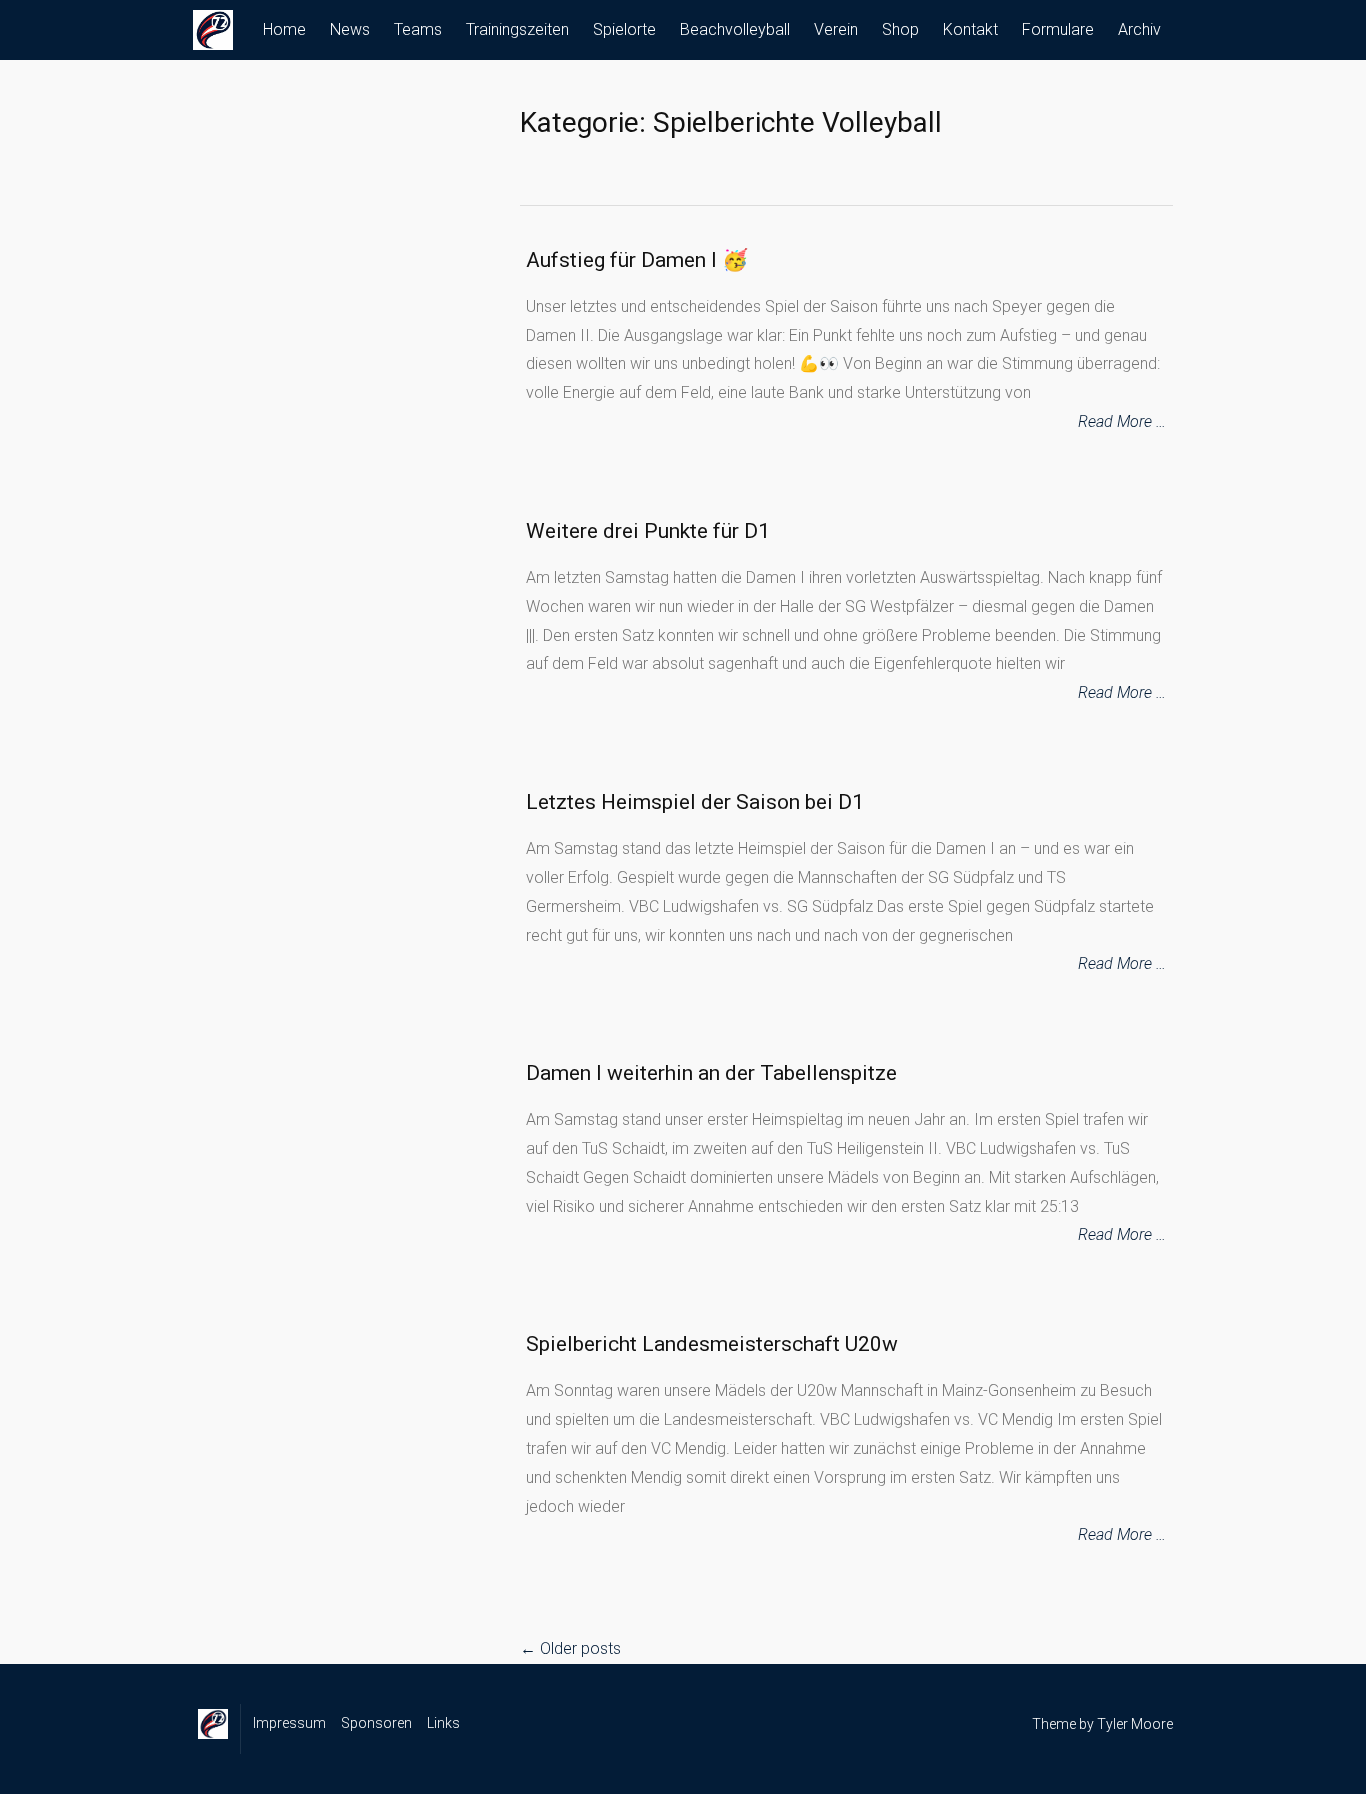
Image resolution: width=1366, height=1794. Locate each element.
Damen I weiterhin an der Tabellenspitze (711, 1073)
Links (443, 1723)
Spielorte (624, 29)
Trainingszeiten (517, 29)
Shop (900, 29)
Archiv (1139, 29)
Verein (836, 29)
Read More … (1122, 421)
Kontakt (970, 29)
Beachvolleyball (735, 29)
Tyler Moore (1135, 1724)
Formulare (1058, 29)
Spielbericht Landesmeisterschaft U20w (712, 1344)
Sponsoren (376, 1723)
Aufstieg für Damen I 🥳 (637, 260)
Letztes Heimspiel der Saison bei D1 (695, 802)
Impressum (289, 1723)
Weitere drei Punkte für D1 (648, 531)
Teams (418, 29)
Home (284, 29)
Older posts (570, 1648)
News (350, 29)
